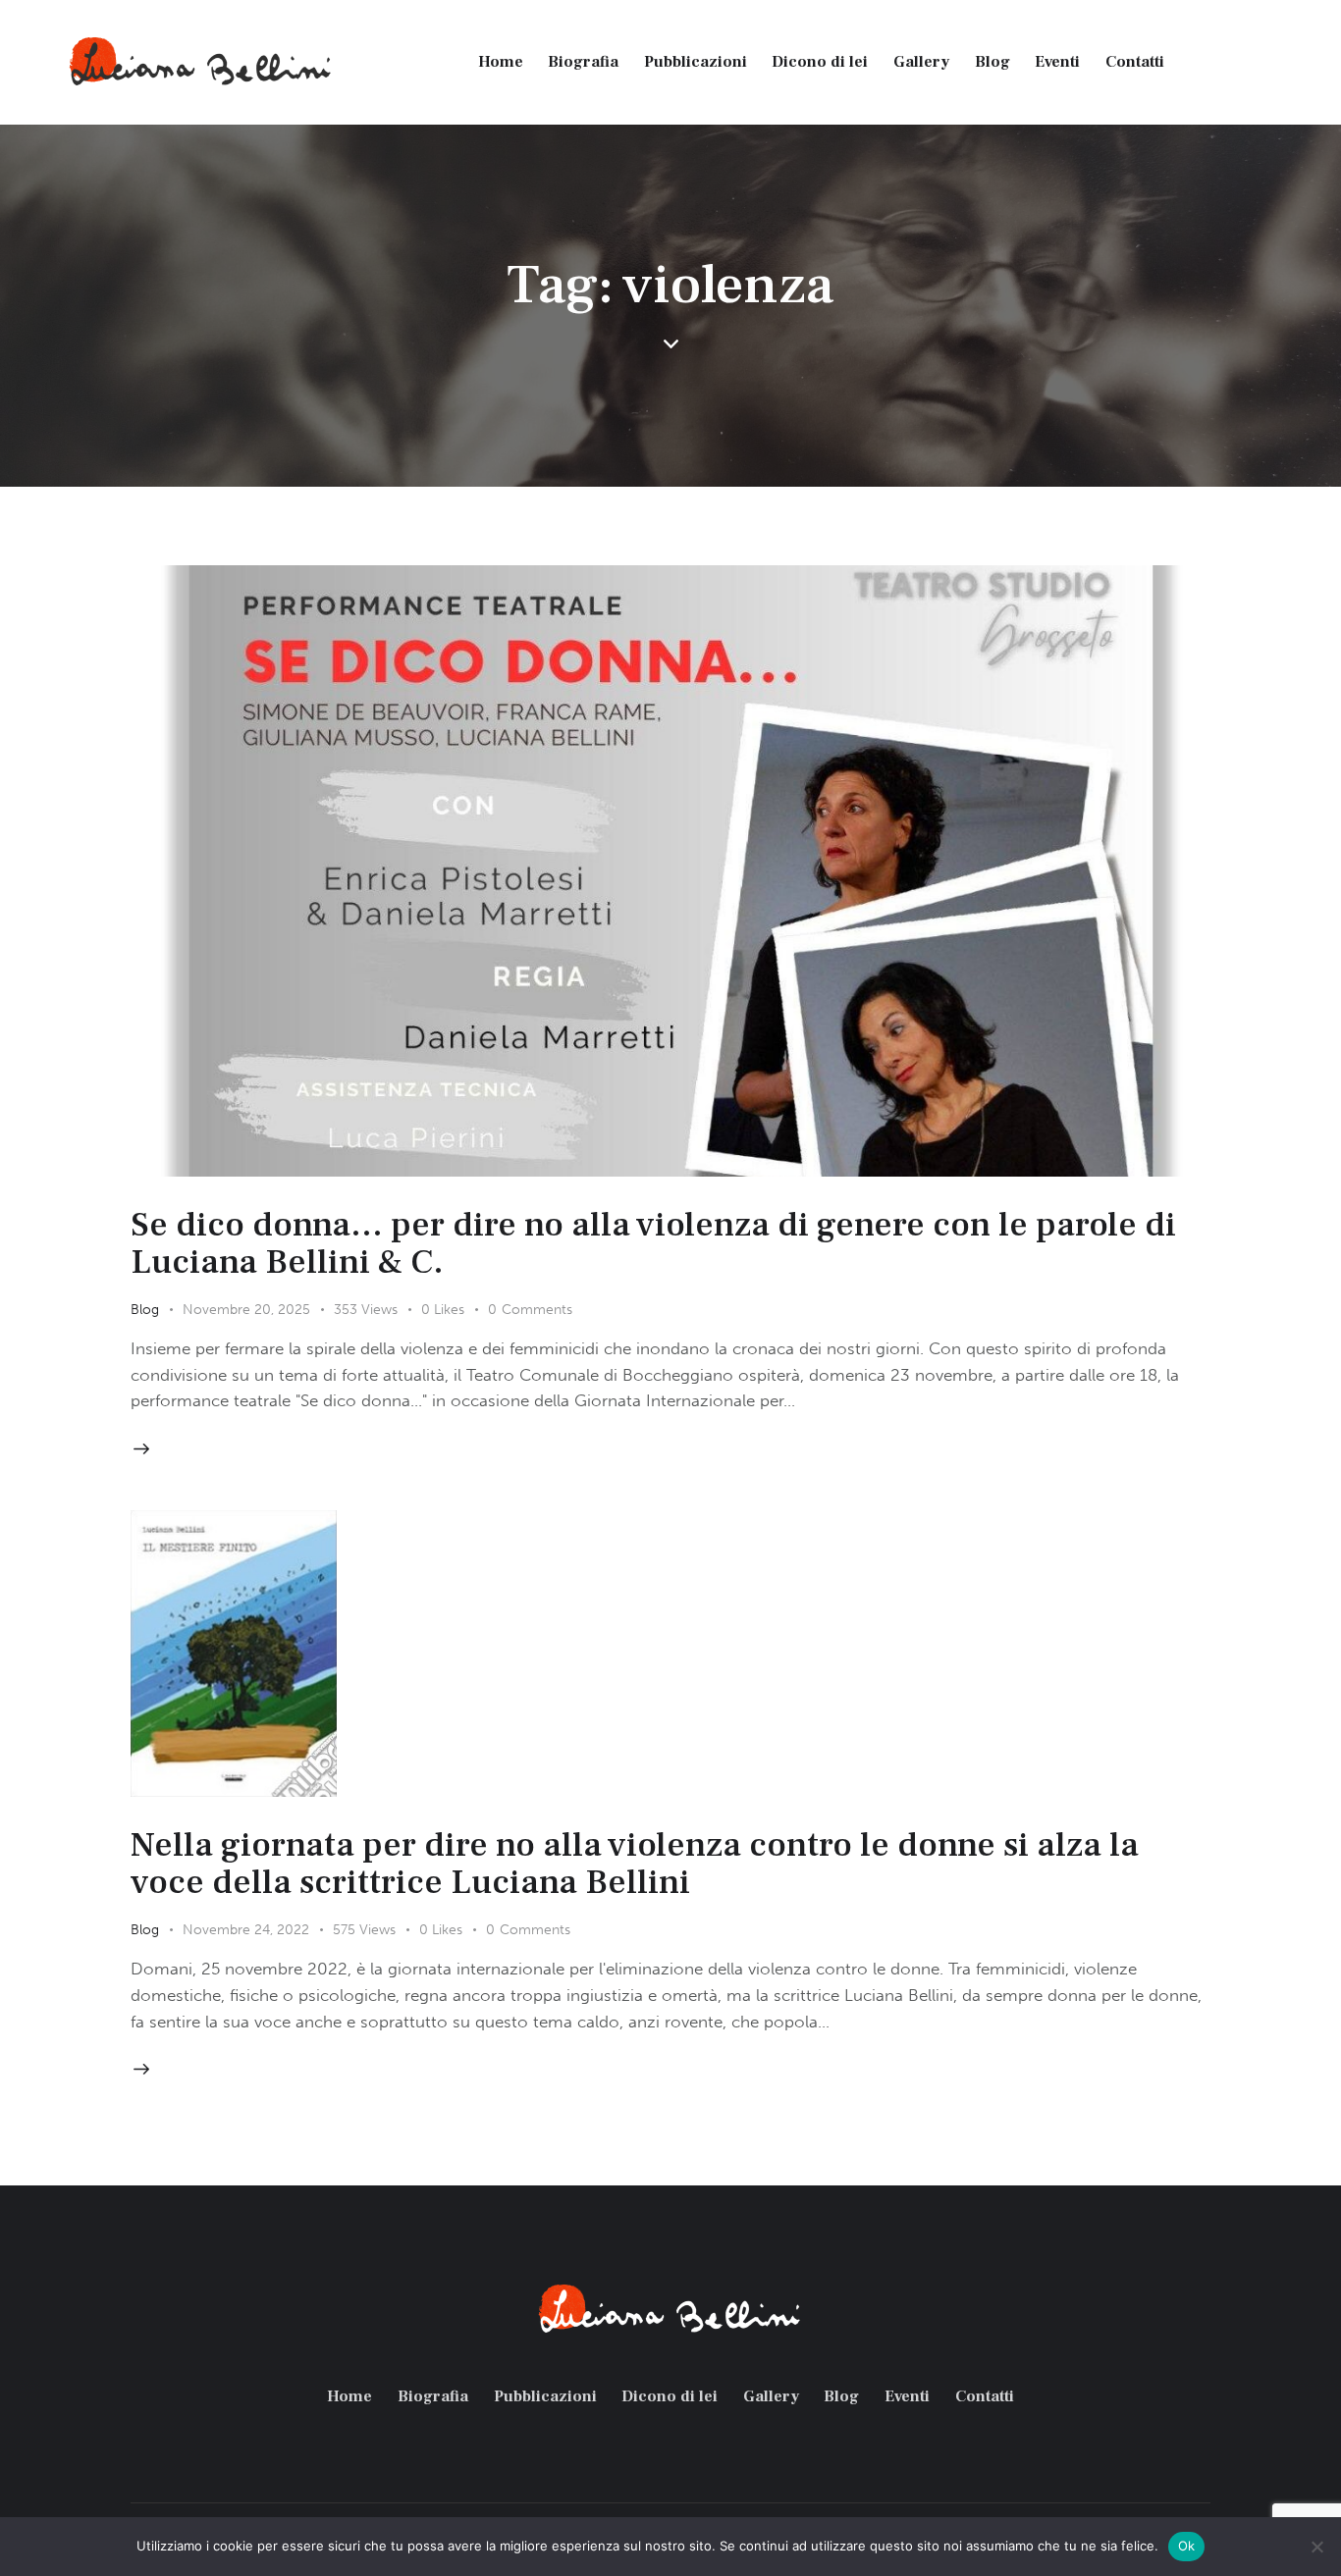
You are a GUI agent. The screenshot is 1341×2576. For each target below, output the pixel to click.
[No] (1316, 2547)
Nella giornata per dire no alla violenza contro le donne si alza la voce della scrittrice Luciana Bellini (635, 1864)
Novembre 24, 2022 (246, 1930)
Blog (145, 1310)
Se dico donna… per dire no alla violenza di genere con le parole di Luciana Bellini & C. (653, 1243)
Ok (1187, 2546)
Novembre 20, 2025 (246, 1310)
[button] (455, 1310)
